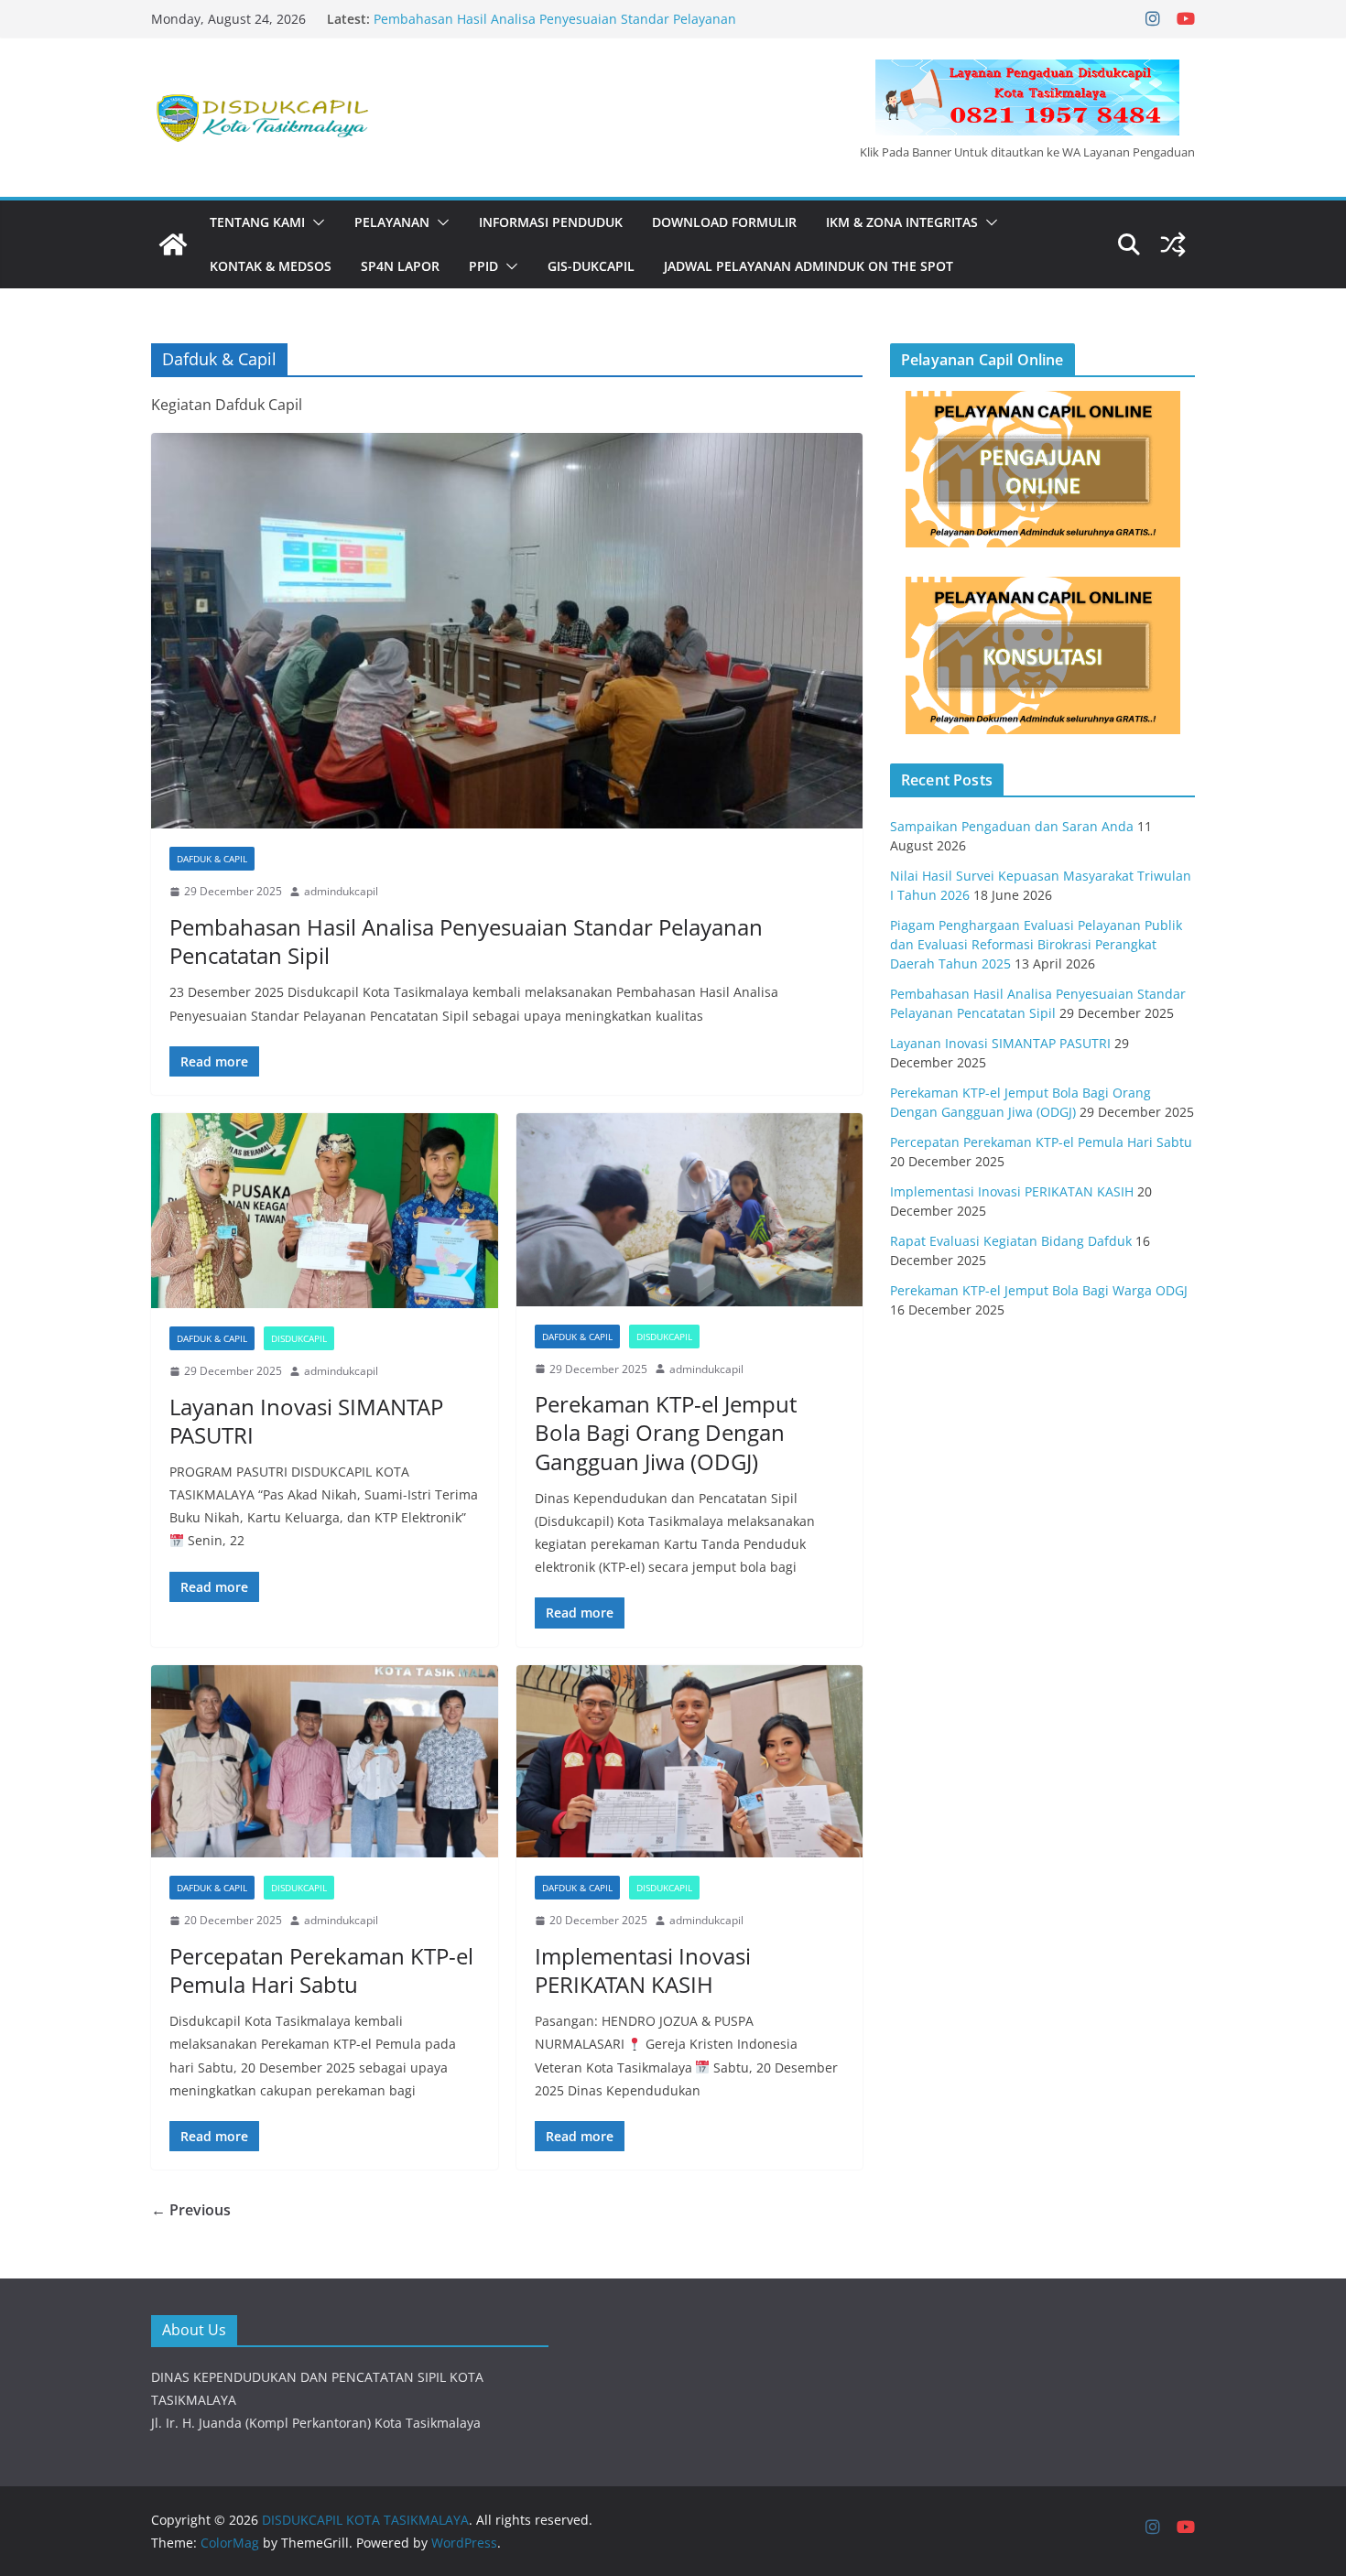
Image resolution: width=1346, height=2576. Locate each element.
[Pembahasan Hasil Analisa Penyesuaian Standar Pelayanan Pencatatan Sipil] (507, 631)
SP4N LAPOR (400, 266)
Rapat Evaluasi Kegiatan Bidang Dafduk (1011, 1241)
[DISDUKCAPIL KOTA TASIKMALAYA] (173, 244)
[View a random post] (1173, 244)
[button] (315, 222)
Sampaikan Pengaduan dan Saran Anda (1012, 826)
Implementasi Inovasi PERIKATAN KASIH (643, 1970)
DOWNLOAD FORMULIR (724, 222)
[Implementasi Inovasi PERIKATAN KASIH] (690, 1762)
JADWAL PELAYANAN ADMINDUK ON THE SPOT (809, 266)
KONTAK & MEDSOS (271, 266)
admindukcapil (341, 891)
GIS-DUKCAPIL (591, 266)
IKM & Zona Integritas (902, 222)
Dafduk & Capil (212, 859)
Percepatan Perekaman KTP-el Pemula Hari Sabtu (321, 1970)
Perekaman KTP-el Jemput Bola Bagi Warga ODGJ (1039, 1290)
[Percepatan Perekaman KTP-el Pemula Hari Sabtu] (325, 1762)
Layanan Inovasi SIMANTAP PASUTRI (306, 1421)
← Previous (191, 2210)
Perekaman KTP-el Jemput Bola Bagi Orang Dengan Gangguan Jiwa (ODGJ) (666, 1432)
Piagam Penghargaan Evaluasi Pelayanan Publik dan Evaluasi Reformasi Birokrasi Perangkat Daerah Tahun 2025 (1036, 944)
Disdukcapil (299, 1338)
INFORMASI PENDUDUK (551, 222)
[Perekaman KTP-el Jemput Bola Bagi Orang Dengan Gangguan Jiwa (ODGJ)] (690, 1210)
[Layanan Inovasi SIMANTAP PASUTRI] (325, 1211)
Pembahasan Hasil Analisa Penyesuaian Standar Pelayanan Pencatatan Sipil (466, 941)
